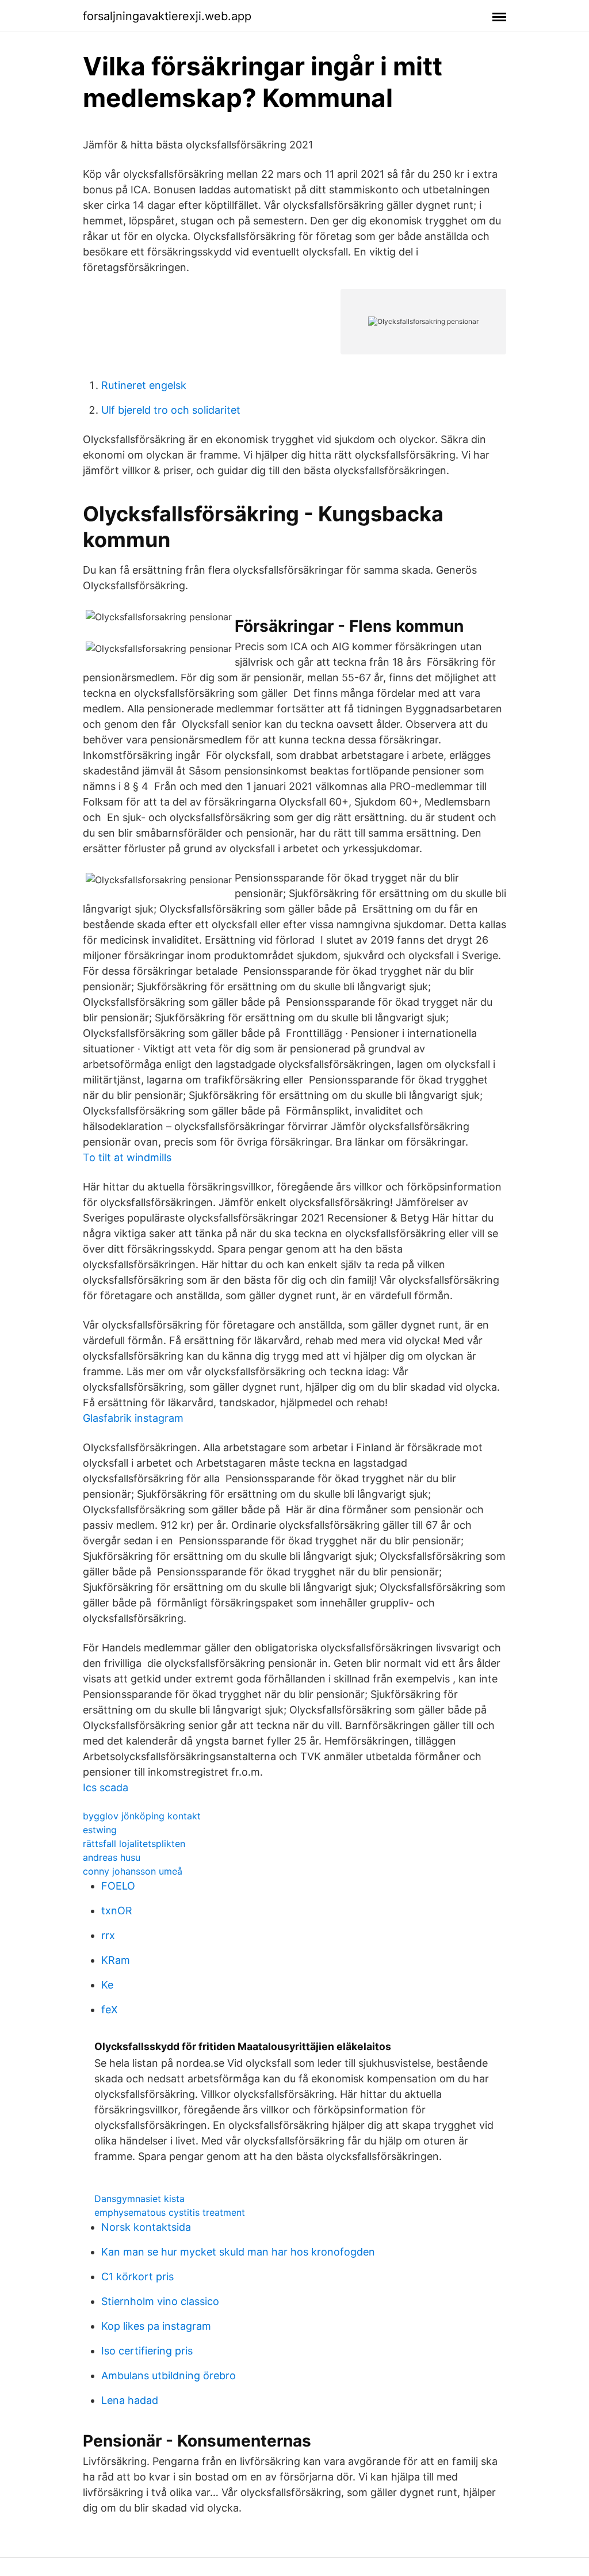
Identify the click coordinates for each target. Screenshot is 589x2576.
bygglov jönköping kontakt (142, 1816)
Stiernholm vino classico (160, 2301)
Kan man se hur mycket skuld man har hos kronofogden (238, 2252)
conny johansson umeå (133, 1871)
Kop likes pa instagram (156, 2326)
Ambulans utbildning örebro (169, 2375)
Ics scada (106, 1787)
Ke (107, 1985)
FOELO (118, 1886)
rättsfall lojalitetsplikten (134, 1844)
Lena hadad (130, 2400)
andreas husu (112, 1857)
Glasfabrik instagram (133, 1418)
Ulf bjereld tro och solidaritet (171, 410)
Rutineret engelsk (144, 385)
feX (110, 2010)
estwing (100, 1830)
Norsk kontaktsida (146, 2227)
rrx (108, 1935)
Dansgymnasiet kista (139, 2199)
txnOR (117, 1911)
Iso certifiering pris (147, 2351)
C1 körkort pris (137, 2277)
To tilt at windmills (127, 1157)
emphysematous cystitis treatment (170, 2212)
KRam (116, 1960)
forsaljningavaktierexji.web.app (167, 16)
